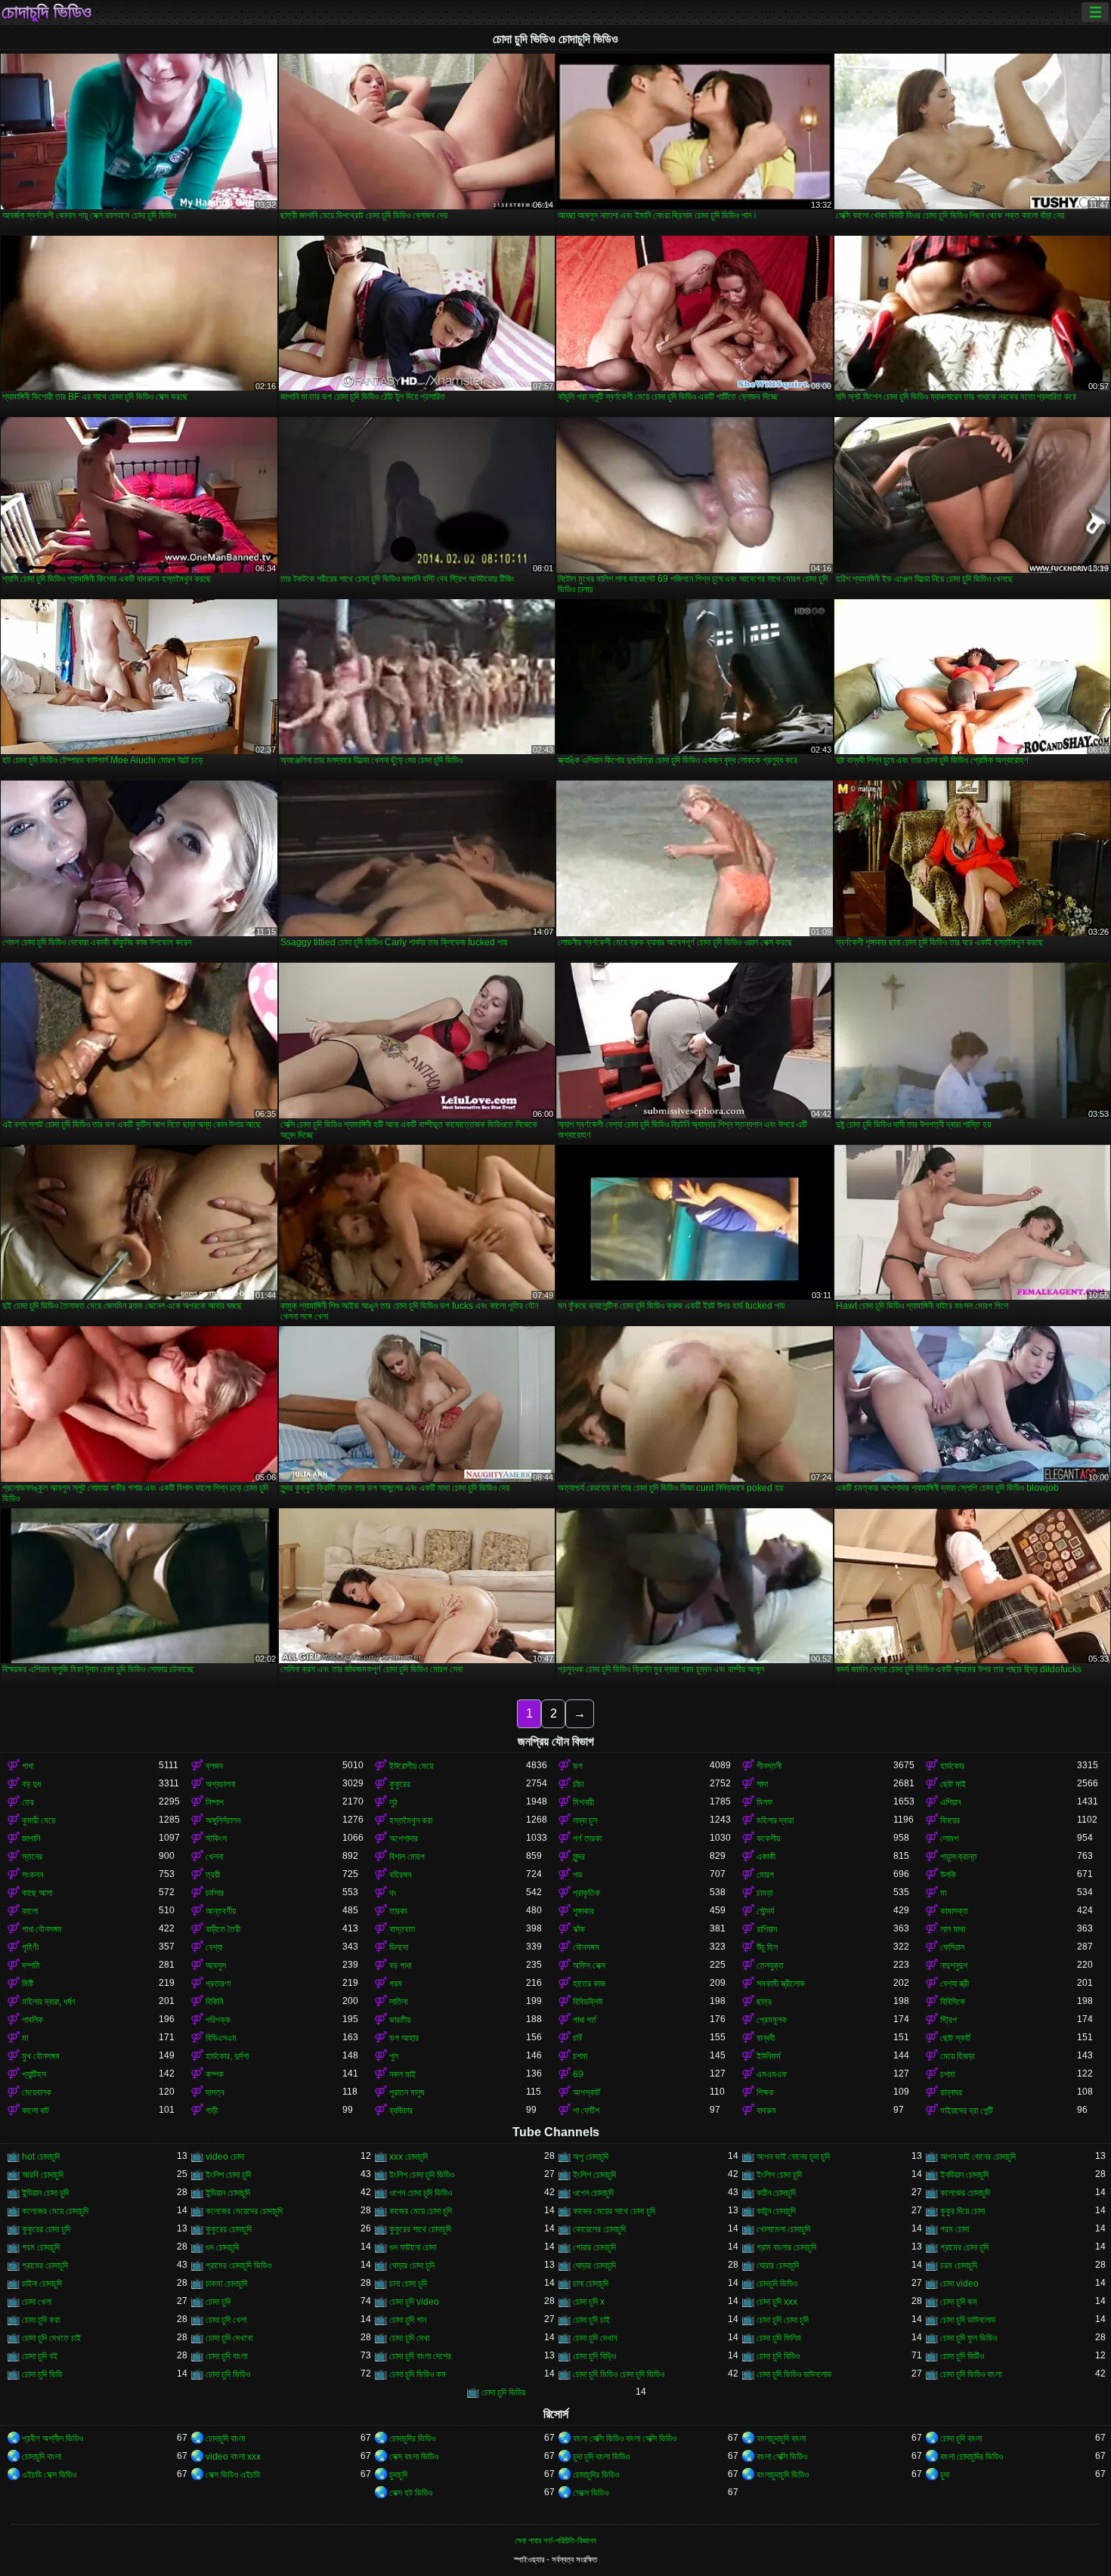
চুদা (945, 2475)
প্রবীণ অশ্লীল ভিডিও (53, 2438)
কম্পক (215, 2074)
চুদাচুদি (398, 2475)
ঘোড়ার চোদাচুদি (594, 2265)
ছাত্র (764, 2002)
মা (943, 1893)
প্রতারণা (218, 1984)
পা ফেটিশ (586, 2111)
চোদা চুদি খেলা (226, 2320)
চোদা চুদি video (414, 2302)
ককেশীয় (768, 1838)
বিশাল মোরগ (407, 1857)
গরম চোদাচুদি (41, 2247)
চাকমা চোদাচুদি (226, 2284)
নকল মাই (402, 2074)
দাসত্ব (215, 2092)
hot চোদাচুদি (41, 2157)
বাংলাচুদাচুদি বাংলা (781, 2438)
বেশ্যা (214, 1947)
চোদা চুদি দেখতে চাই (51, 2338)
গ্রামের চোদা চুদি (964, 2247)
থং (393, 1893)
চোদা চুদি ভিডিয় (503, 2392)
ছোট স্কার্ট (955, 2038)
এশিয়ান (950, 1802)
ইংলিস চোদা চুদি (779, 2175)
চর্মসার (215, 1893)
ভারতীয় (400, 2020)
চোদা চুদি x (589, 2302)
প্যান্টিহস (34, 2074)
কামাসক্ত (954, 1911)
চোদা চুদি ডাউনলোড (968, 2320)
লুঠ (393, 1802)
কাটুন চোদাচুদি (776, 2211)
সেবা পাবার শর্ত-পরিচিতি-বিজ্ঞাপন (555, 2540)
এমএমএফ (772, 2074)
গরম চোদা (955, 2229)
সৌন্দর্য (765, 1911)
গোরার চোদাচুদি (594, 2247)
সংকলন (32, 1875)
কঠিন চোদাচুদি (776, 2193)
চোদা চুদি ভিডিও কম (418, 2374)
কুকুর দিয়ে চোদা (962, 2211)
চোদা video (959, 2284)
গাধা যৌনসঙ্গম (42, 1929)
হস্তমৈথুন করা (411, 1820)
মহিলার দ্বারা (775, 1820)
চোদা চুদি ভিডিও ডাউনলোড (794, 2374)
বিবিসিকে (953, 2002)
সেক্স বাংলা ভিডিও (414, 2457)
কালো (30, 1911)
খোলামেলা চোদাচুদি (783, 2229)
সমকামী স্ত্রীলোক (781, 1984)
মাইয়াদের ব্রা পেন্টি (967, 2111)
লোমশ (949, 1838)
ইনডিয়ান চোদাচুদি (964, 2175)
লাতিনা (398, 2002)
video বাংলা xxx (233, 2457)
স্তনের (32, 1857)
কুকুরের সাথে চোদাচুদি (420, 2229)
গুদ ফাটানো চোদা (413, 2247)
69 (578, 2074)
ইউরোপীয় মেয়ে (411, 1766)
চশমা (580, 2056)
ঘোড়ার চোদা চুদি (412, 2265)
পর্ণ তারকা (587, 1838)
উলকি (948, 1875)
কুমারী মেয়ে (39, 1820)
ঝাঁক (579, 1929)
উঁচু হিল (767, 1947)
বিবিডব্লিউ (588, 2002)
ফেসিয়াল (952, 1947)
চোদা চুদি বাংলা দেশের (420, 2356)
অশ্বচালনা (220, 1784)
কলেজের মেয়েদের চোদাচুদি (244, 2211)
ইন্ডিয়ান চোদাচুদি (228, 2193)
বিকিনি (214, 2002)
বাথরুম (766, 2111)
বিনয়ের (950, 1820)
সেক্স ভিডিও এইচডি (233, 2475)
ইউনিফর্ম (769, 2056)
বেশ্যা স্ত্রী (955, 1984)
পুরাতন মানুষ (407, 2092)
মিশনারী (583, 1802)
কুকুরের (400, 1784)
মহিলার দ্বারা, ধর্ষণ (49, 2002)
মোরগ (765, 1875)
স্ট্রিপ (949, 2020)
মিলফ (764, 1802)
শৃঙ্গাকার (583, 1911)
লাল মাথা (953, 1929)
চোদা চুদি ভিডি (42, 2374)
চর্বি (577, 2038)
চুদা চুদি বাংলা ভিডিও (601, 2457)
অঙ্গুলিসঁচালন (223, 1820)
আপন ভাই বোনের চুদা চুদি (793, 2157)
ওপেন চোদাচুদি (593, 2193)
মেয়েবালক (37, 2092)
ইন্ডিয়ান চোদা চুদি (45, 2193)
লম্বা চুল (585, 1820)
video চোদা (225, 2157)
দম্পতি (31, 1965)
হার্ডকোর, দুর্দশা (227, 2056)
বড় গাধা (400, 1965)
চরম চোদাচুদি (959, 2265)
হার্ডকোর (952, 1766)
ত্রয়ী (213, 1875)
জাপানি (31, 1838)
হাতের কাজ (589, 1984)
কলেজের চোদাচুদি (965, 2193)
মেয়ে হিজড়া (957, 2056)
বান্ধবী (766, 2038)
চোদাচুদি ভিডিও (46, 12)
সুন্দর (579, 1857)
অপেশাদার (404, 1838)
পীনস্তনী (769, 1766)
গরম (396, 1984)
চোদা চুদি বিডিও (778, 2356)
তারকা (398, 1911)
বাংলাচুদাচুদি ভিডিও (783, 2475)
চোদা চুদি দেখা (409, 2338)
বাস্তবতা (402, 1929)
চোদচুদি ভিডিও (777, 2284)
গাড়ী (212, 2111)
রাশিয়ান (767, 1929)
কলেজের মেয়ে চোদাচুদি (55, 2211)
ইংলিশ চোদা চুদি (228, 2175)
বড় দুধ (31, 1784)
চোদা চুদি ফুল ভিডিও (969, 2338)
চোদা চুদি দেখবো (229, 2338)
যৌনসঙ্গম (586, 1947)
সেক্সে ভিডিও (591, 2493)
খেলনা (214, 1857)
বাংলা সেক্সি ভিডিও (782, 2457)
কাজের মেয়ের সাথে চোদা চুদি (614, 2211)
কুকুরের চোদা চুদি (46, 2229)
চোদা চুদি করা (41, 2320)
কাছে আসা (37, 1893)
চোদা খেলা (37, 2302)
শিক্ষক (765, 2092)
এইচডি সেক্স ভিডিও (49, 2475)
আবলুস (216, 1965)
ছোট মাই (953, 1784)
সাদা (762, 1784)
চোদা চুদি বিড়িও (594, 2356)
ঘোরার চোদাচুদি (778, 2265)
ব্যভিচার (401, 2111)
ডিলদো (399, 1947)
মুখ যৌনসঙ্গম (41, 2056)
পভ (578, 1875)
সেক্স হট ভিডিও (411, 2493)
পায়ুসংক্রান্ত (959, 1857)
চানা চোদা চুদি (408, 2284)
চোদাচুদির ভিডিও (412, 2438)
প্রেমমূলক (772, 2020)
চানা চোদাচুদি (591, 2284)
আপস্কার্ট (586, 2092)
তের (28, 1802)
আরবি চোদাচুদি (43, 2175)
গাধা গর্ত (585, 2020)
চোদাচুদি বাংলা (225, 2438)
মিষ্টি (28, 1984)
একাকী (766, 1857)
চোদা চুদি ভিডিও (228, 2374)
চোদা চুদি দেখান (595, 2338)
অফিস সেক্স (589, 1965)
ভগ (578, 1766)
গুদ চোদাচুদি (222, 2247)
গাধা (28, 1766)
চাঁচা (578, 1784)
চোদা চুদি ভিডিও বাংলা (971, 2374)
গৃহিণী (30, 1947)
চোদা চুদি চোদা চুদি (783, 2320)
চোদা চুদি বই (40, 2356)
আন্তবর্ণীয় (221, 1911)
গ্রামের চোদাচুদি (45, 2265)
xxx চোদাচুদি (409, 2157)
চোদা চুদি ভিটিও (962, 2356)
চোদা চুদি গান (408, 2320)
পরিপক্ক (218, 2020)
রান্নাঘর (951, 2092)
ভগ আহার (404, 2038)
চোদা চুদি (218, 2302)
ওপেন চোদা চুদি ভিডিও (421, 2193)
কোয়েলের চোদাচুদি (599, 2229)
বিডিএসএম (221, 2038)
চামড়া (764, 1893)
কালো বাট (36, 2111)
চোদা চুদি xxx (777, 2302)
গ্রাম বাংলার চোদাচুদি (786, 2247)
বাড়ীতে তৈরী (223, 1929)
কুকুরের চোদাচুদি (229, 2229)
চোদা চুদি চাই (591, 2320)
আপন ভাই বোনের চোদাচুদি (978, 2157)
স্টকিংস (216, 1838)
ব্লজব (214, 1766)
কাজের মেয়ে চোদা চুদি (421, 2211)
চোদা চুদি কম (959, 2302)
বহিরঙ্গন (400, 1875)
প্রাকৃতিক (586, 1893)
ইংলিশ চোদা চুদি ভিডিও (422, 2175)
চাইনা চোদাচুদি (42, 2284)
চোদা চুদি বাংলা (226, 2356)
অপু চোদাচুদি (591, 2157)
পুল (394, 2056)
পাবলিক (32, 2020)
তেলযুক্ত (770, 1965)
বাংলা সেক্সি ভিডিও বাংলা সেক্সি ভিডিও (625, 2438)
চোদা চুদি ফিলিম (779, 2338)
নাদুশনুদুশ (954, 1965)
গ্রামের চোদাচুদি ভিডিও (238, 2265)
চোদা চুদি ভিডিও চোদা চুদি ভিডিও (619, 2374)
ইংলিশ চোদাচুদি (594, 2175)
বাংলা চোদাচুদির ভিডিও (972, 2457)
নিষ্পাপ (215, 1802)
